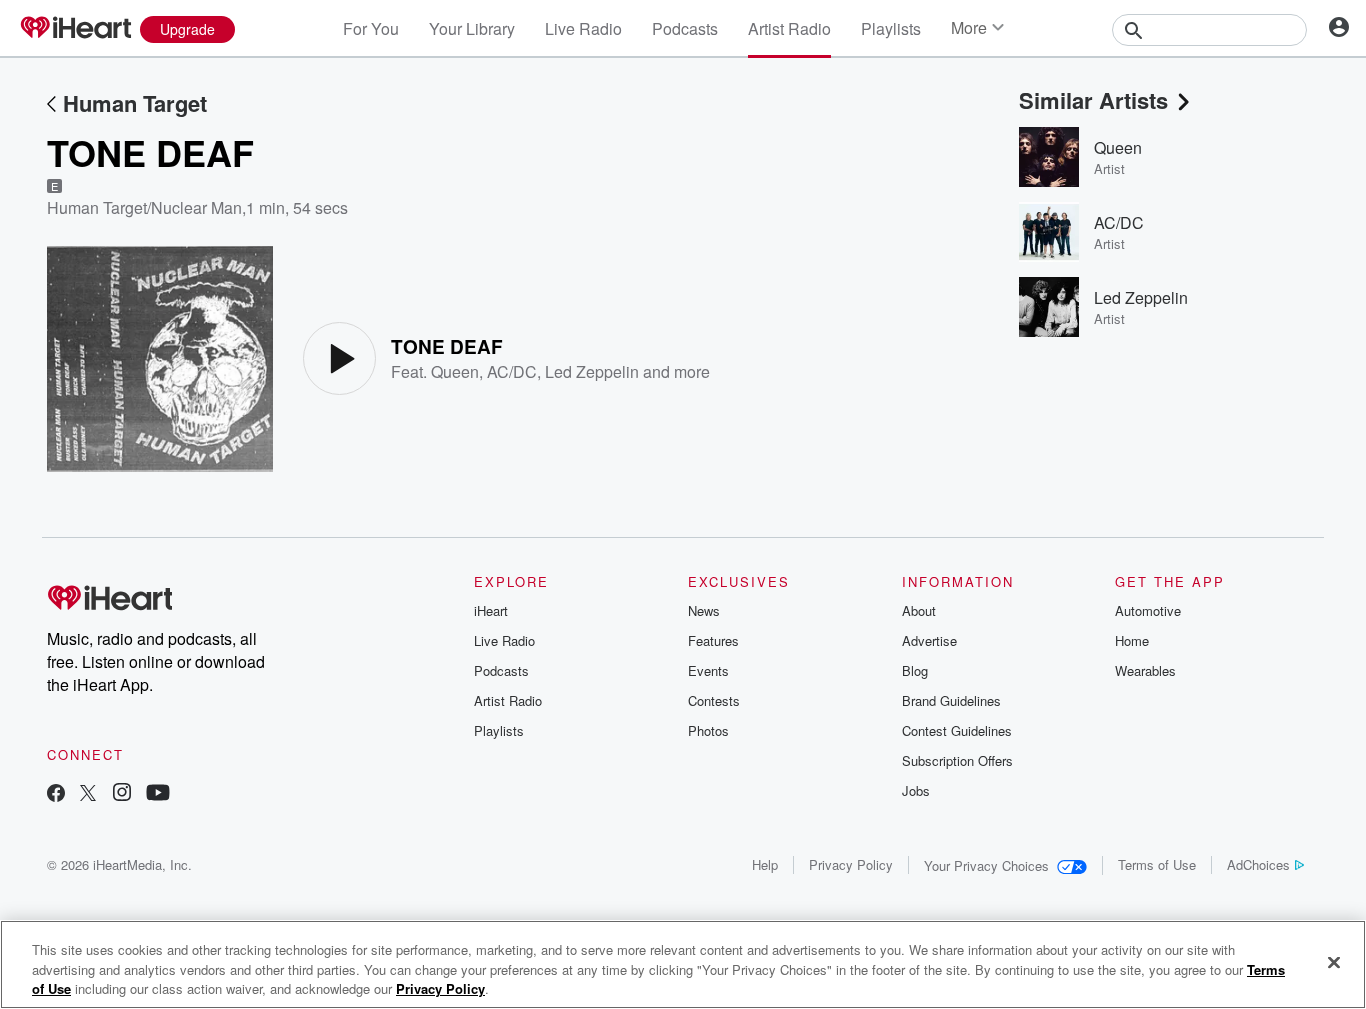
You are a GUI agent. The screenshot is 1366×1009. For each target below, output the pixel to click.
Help (765, 864)
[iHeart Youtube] (158, 794)
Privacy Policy (851, 864)
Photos (708, 730)
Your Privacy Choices (986, 865)
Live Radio (583, 28)
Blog (915, 670)
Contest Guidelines (957, 730)
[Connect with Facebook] (56, 794)
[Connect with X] (88, 794)
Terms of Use (1157, 864)
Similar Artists (1093, 100)
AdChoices (1258, 864)
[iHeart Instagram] (122, 794)
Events (708, 670)
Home (1132, 640)
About (919, 610)
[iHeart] (75, 29)
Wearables (1145, 670)
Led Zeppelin (592, 371)
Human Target (135, 103)
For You (371, 28)
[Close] (1334, 962)
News (704, 610)
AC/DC (512, 371)
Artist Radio (789, 28)
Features (713, 640)
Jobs (916, 790)
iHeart (491, 610)
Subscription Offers (957, 760)
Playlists (891, 28)
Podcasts (685, 28)
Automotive (1148, 610)
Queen (455, 371)
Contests (714, 700)
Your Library (472, 28)
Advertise (929, 640)
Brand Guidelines (951, 700)
